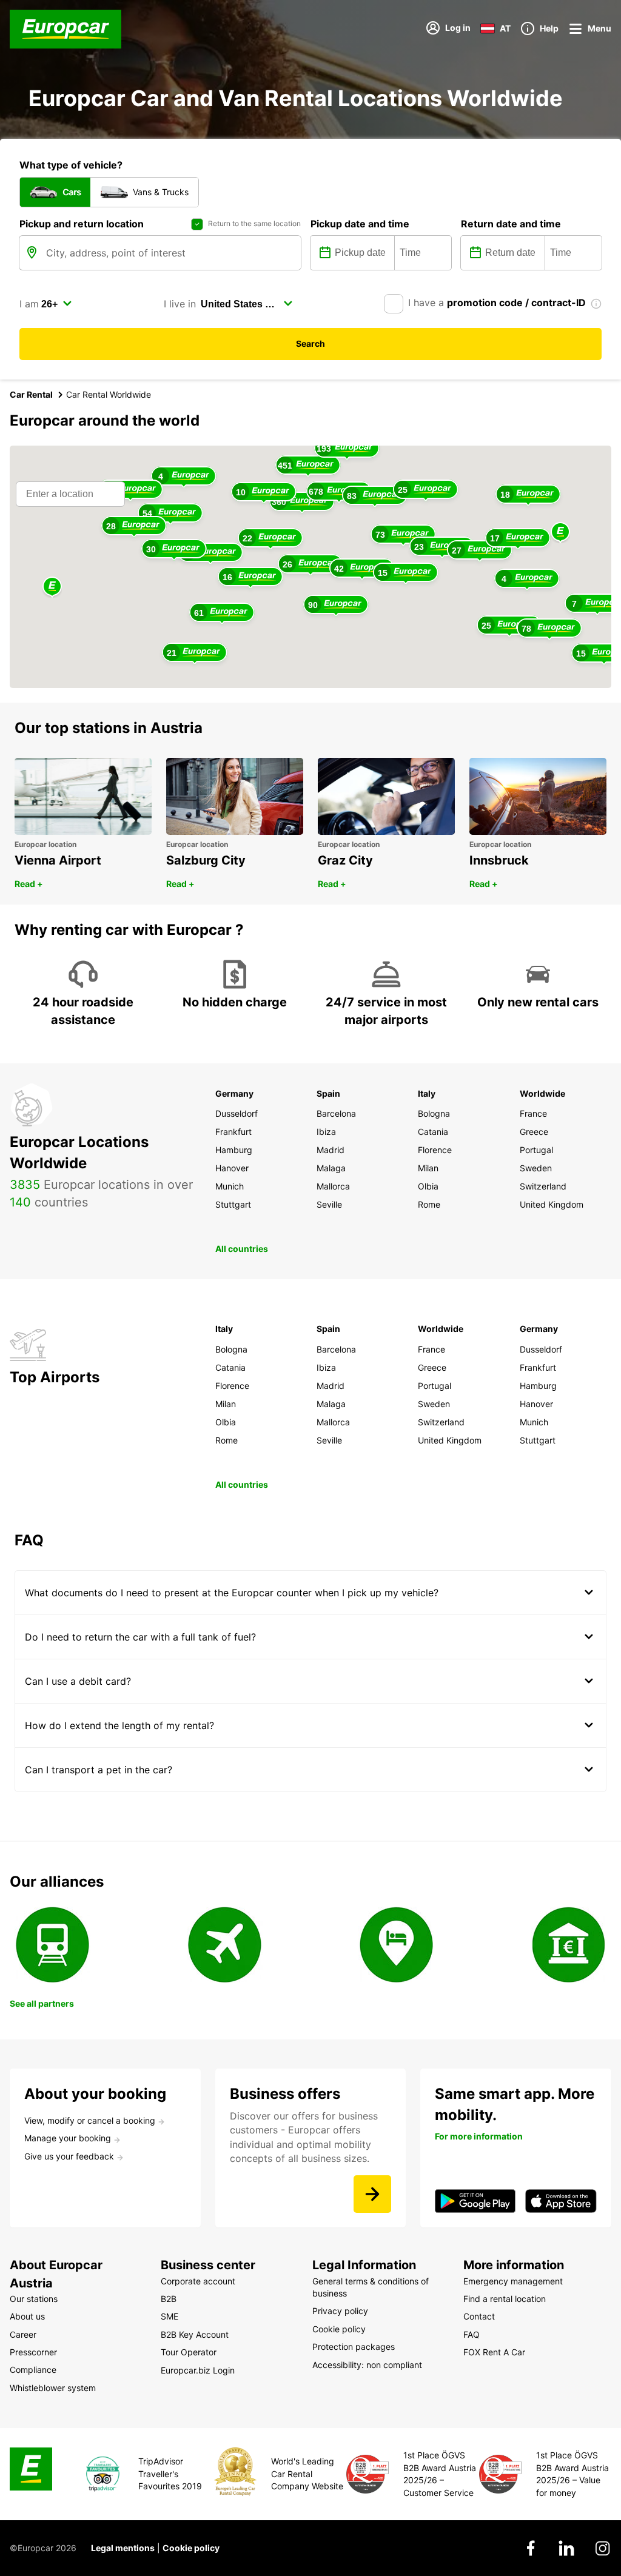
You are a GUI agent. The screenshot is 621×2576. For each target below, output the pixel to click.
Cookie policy (191, 2548)
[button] (560, 533)
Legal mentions (123, 2548)
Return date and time (511, 224)
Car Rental (31, 394)
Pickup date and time (360, 224)
